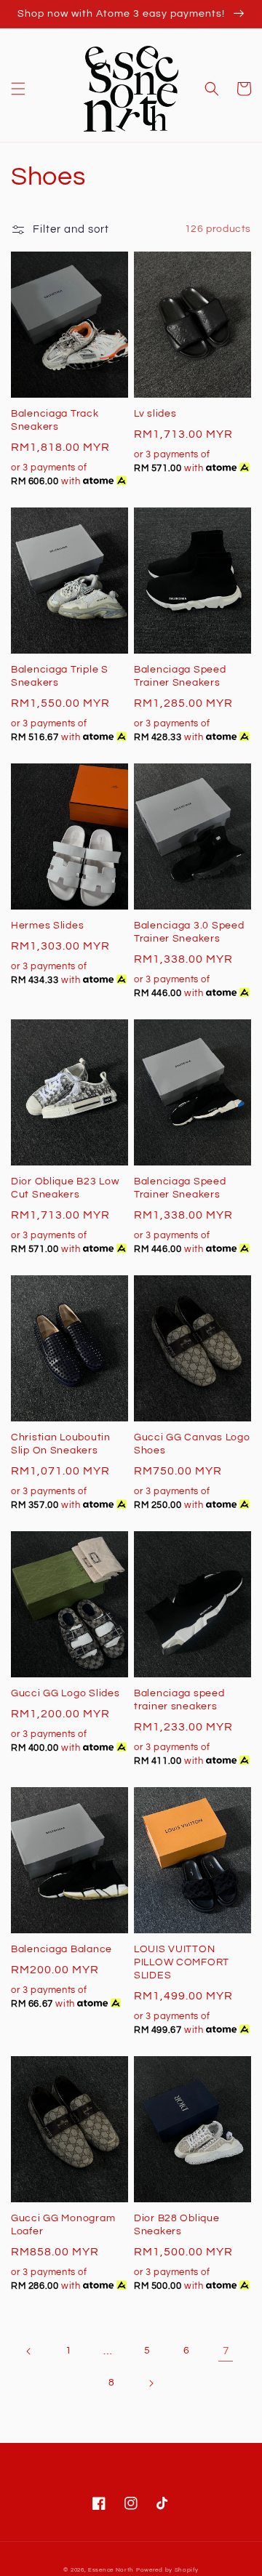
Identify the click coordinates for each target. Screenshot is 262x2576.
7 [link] (226, 2351)
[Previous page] (29, 2351)
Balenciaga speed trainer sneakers (179, 1700)
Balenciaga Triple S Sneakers (60, 676)
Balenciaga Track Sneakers (55, 420)
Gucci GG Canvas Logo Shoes (192, 1444)
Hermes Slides (47, 925)
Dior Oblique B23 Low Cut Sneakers (65, 1188)
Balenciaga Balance (61, 1949)
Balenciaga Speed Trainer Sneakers (180, 676)
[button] (18, 89)
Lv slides (155, 413)
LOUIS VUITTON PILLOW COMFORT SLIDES (182, 1962)
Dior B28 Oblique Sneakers (177, 2224)
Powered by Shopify (167, 2570)
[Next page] (151, 2383)
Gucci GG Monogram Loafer (63, 2224)
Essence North (111, 2570)
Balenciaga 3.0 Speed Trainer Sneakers (189, 932)
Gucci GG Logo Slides (65, 1693)
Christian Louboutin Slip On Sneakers (61, 1444)
